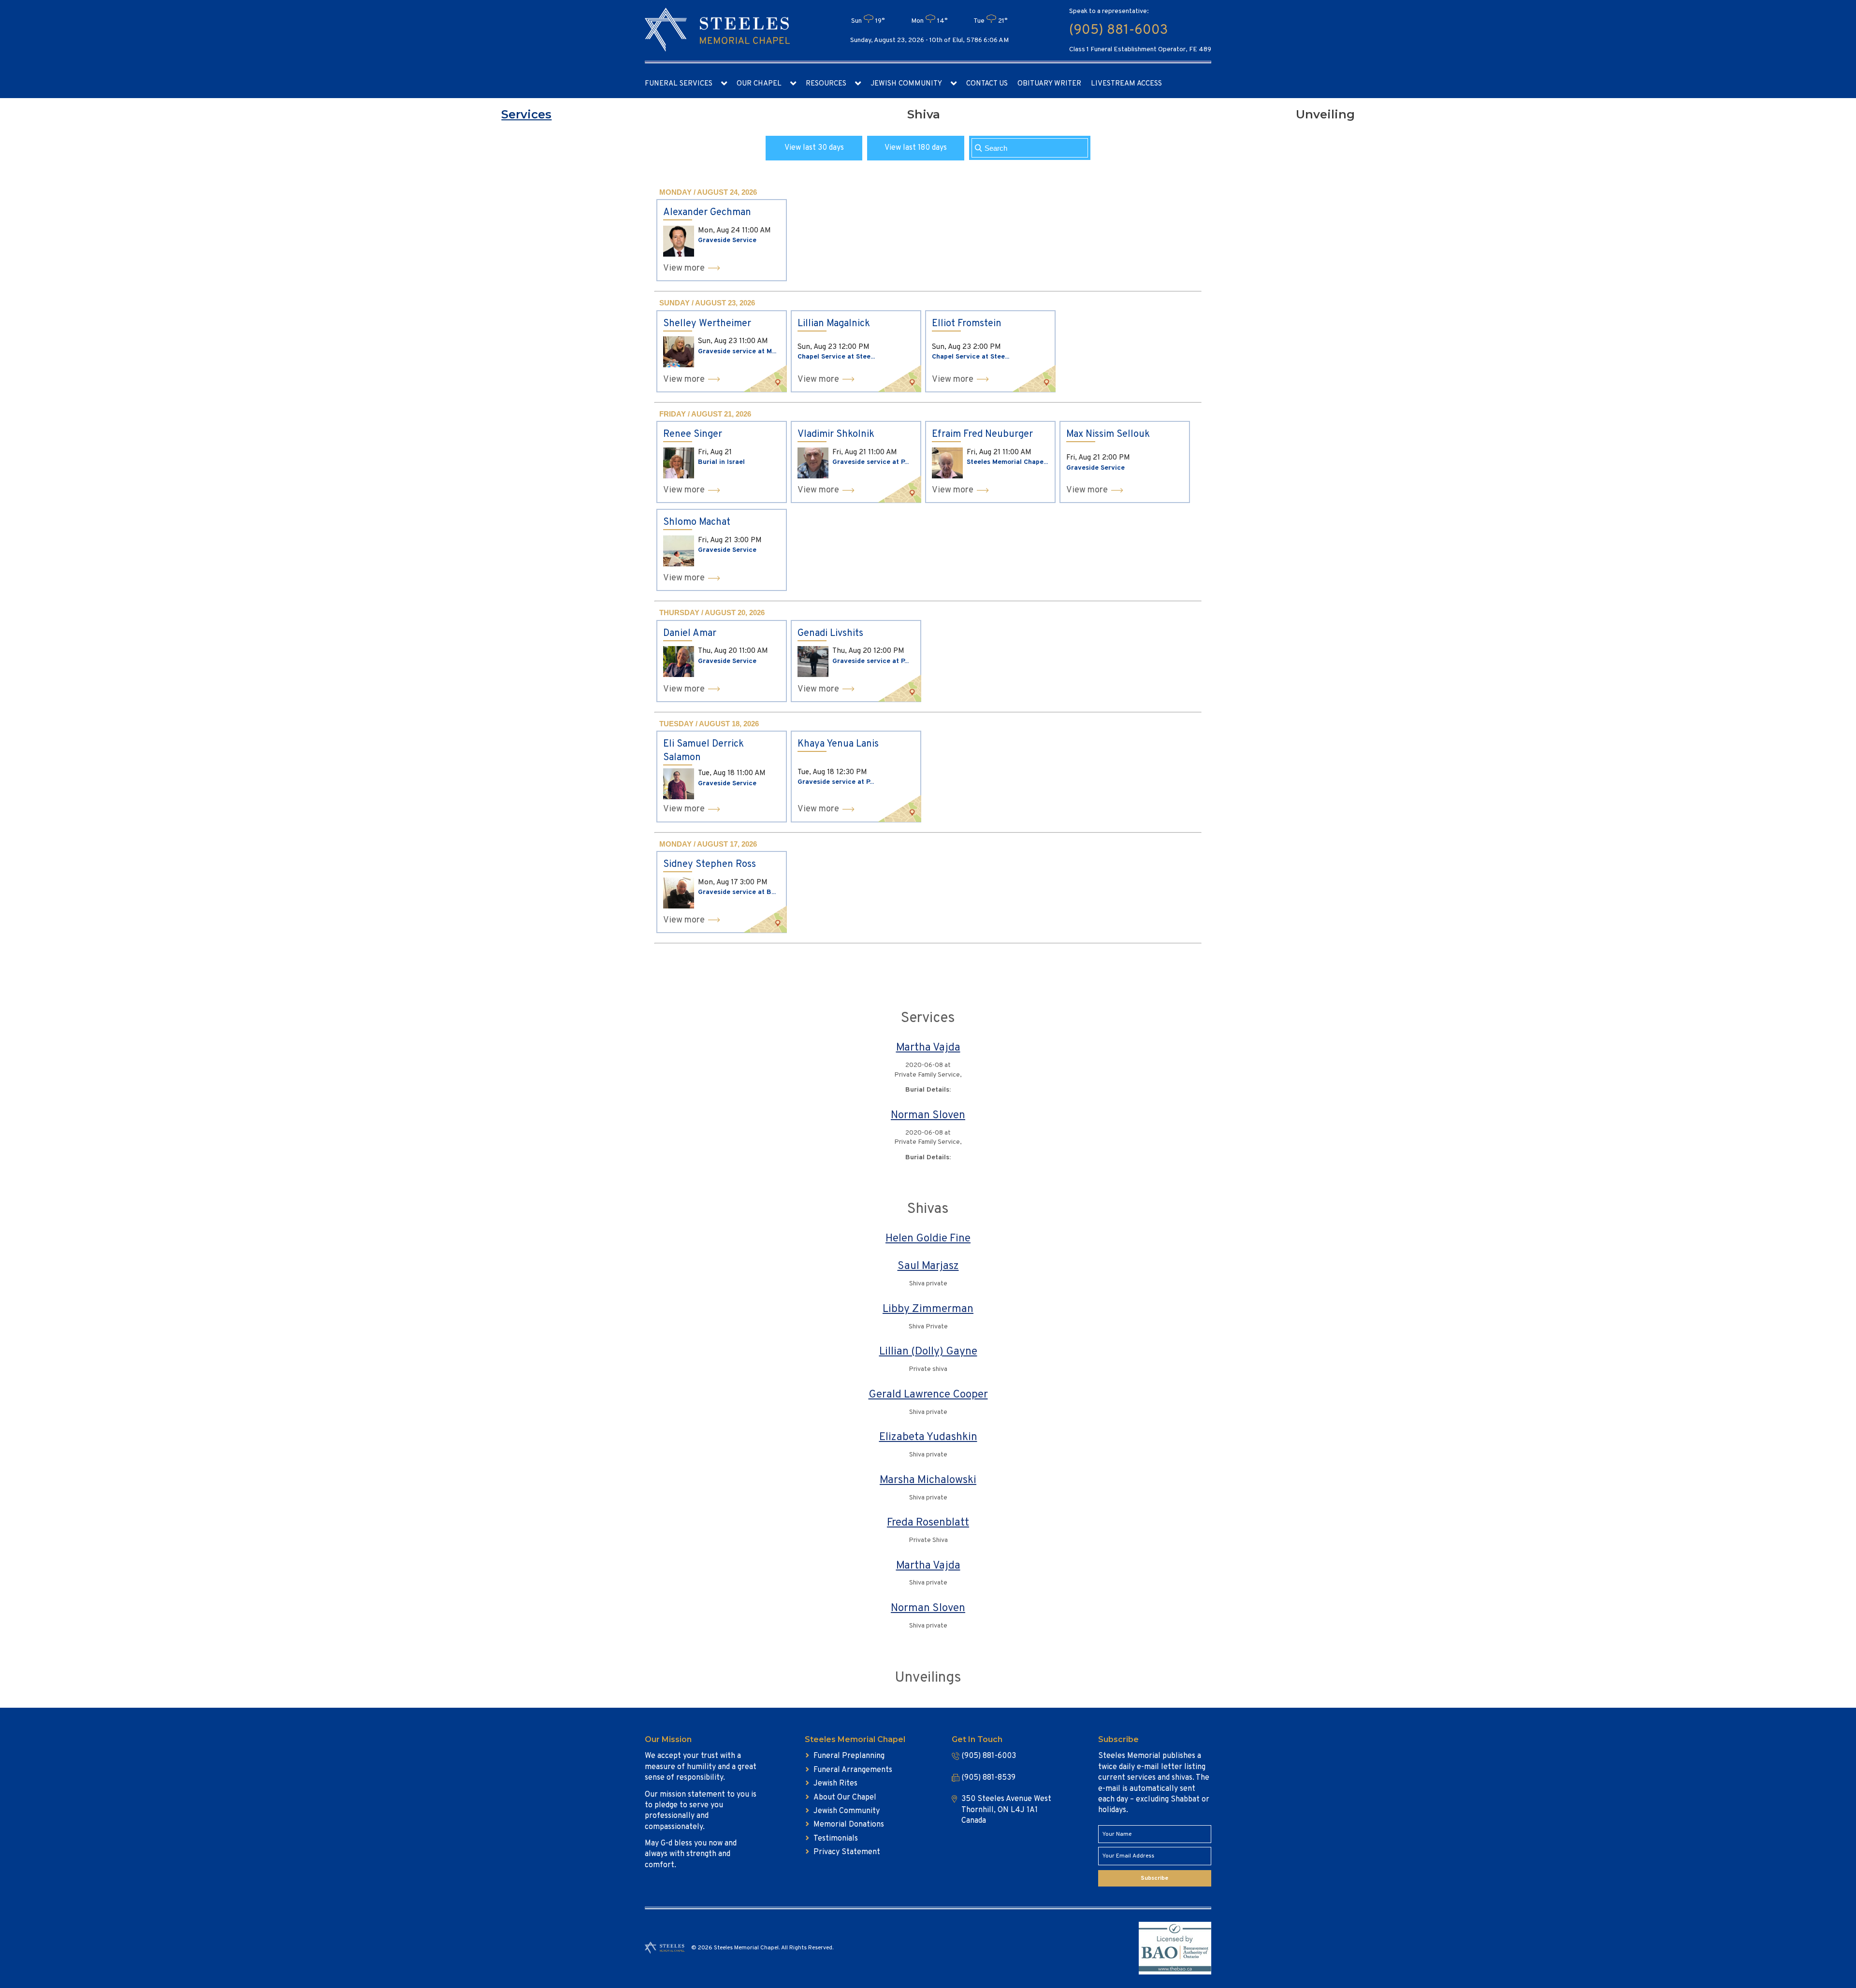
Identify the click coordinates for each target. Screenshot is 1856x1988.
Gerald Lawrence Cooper (928, 1395)
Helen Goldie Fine (928, 1239)
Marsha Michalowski (928, 1480)
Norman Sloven (928, 1116)
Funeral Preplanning (849, 1756)
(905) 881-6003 (1118, 30)
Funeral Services (679, 84)
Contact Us (987, 84)
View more (684, 268)
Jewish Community (906, 84)
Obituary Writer (1049, 84)
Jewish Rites (835, 1784)
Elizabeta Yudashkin (928, 1437)
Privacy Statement (847, 1852)
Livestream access (1126, 84)
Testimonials (836, 1839)
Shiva (924, 114)
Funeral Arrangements (853, 1770)
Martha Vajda (928, 1048)
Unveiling (1325, 114)
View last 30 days (814, 148)
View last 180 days (916, 148)
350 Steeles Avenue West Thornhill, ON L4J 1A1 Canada (1006, 1810)
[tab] (526, 115)
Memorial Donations (849, 1825)
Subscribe (1154, 1878)
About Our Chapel (845, 1798)
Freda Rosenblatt (928, 1523)
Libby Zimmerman (928, 1309)
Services (526, 114)
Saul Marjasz (928, 1266)
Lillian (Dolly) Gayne (928, 1352)
